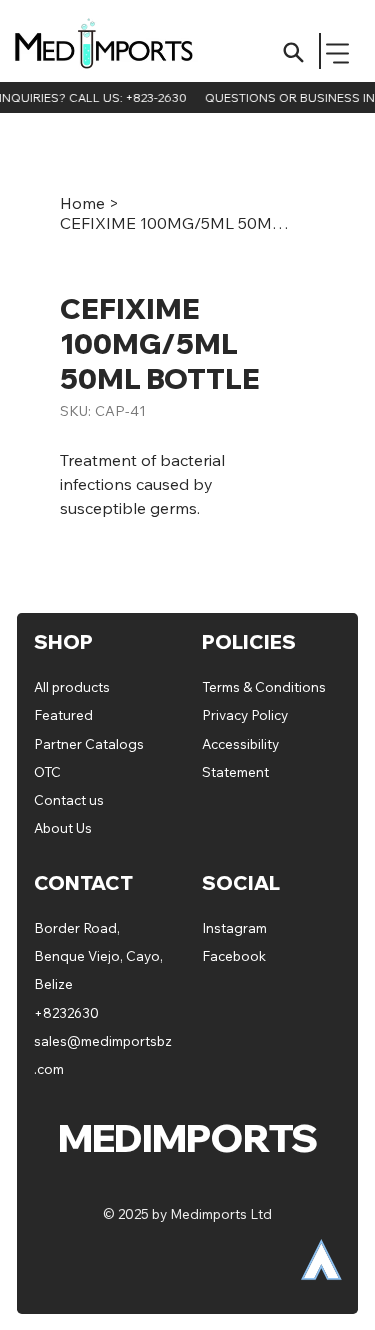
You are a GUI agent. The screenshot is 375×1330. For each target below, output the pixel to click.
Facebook (234, 955)
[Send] (293, 52)
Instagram (234, 927)
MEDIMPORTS (113, 47)
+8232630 (66, 1012)
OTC (47, 771)
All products (72, 686)
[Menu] (338, 53)
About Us (63, 827)
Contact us (69, 799)
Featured (65, 714)
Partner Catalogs (89, 743)
